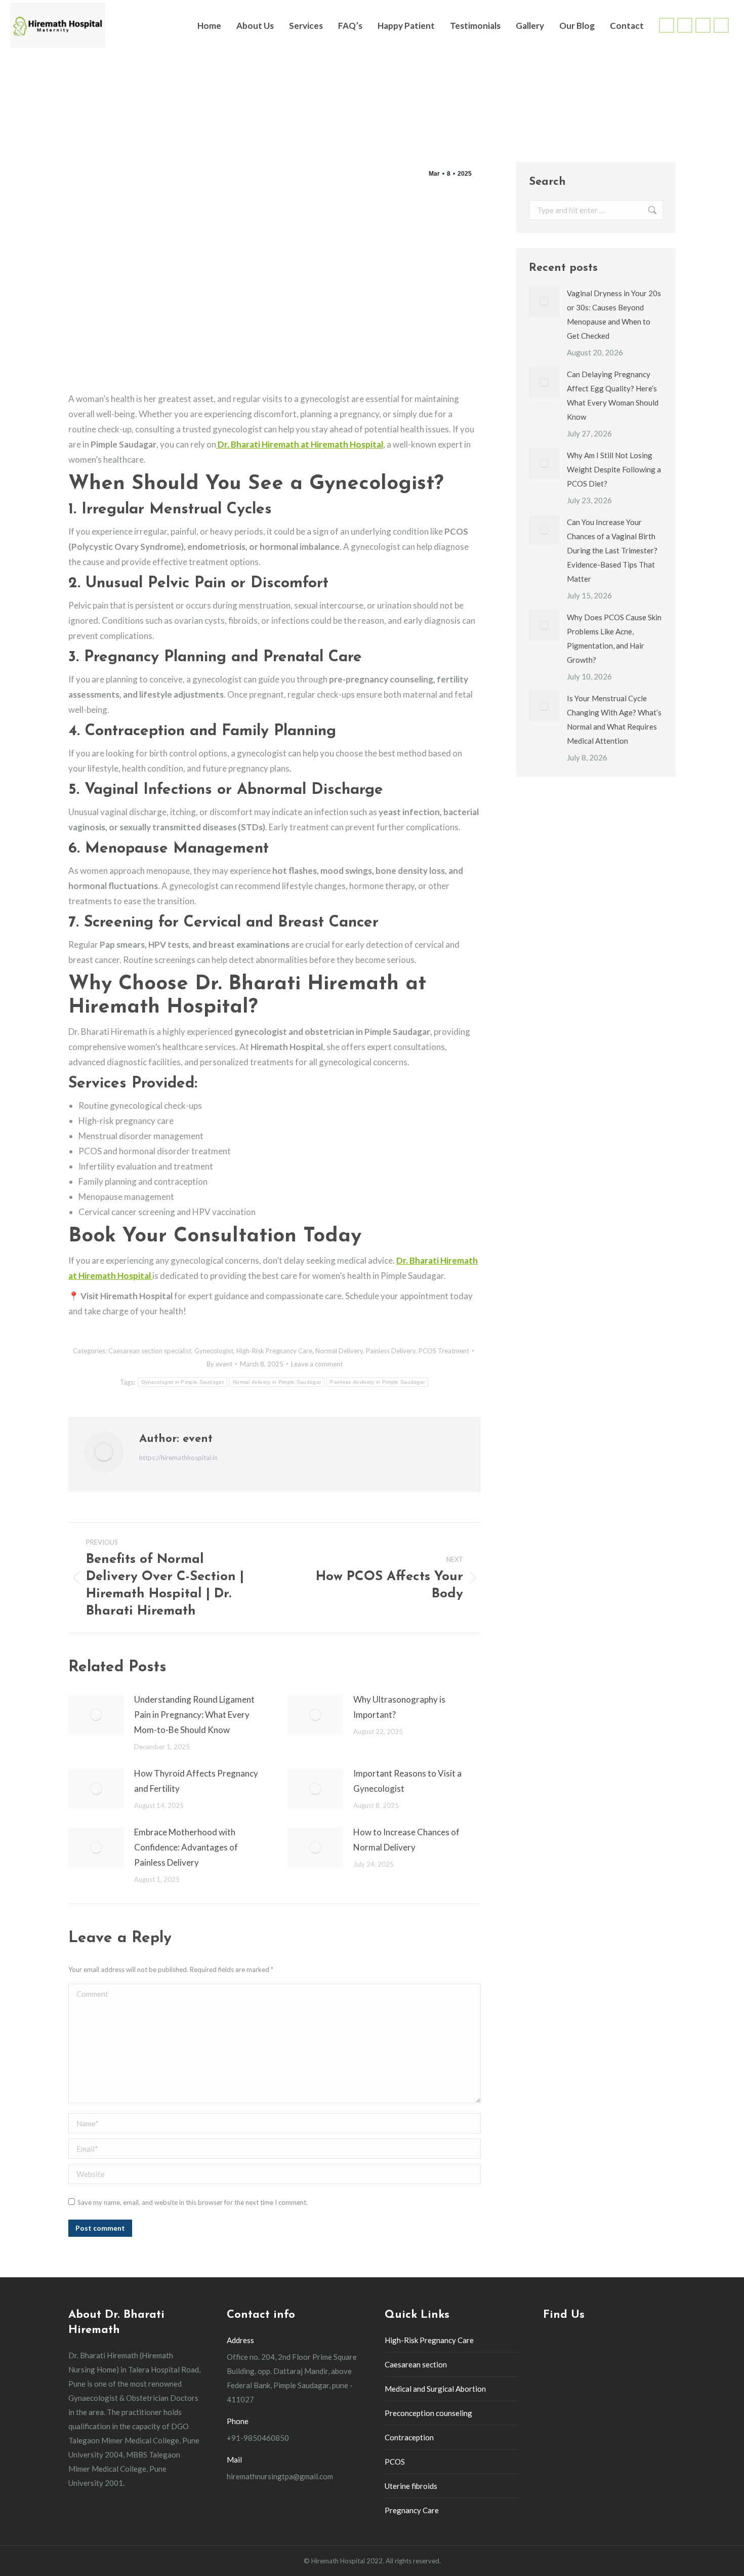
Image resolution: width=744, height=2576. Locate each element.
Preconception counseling (428, 2413)
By (219, 1364)
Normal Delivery (339, 1351)
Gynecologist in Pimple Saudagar (182, 1382)
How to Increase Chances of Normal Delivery (406, 1840)
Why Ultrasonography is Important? (399, 1707)
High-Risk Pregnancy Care (274, 1351)
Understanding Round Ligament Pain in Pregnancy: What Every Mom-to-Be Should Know (194, 1715)
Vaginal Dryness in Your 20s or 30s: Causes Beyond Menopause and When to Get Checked (614, 314)
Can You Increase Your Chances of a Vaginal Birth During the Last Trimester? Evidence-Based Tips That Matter (612, 550)
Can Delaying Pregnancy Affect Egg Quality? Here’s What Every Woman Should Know (613, 395)
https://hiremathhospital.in (178, 1458)
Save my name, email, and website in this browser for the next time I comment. (193, 2202)
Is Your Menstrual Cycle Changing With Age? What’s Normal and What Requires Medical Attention (614, 719)
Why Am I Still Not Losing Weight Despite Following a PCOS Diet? (614, 469)
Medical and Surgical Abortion (435, 2389)
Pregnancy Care (412, 2510)
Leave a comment (317, 1364)
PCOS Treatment (444, 1351)
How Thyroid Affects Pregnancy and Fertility (196, 1781)
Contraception (409, 2437)
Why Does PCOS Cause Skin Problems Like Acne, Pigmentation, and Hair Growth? (614, 638)
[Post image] (96, 1715)
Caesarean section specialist (150, 1351)
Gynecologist (214, 1351)
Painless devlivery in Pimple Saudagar (377, 1382)
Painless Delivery (391, 1351)
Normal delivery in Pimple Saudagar (277, 1382)
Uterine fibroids (411, 2486)
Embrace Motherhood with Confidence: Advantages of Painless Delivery (186, 1847)
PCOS (395, 2462)
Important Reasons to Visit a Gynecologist (407, 1781)
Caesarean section (416, 2364)
